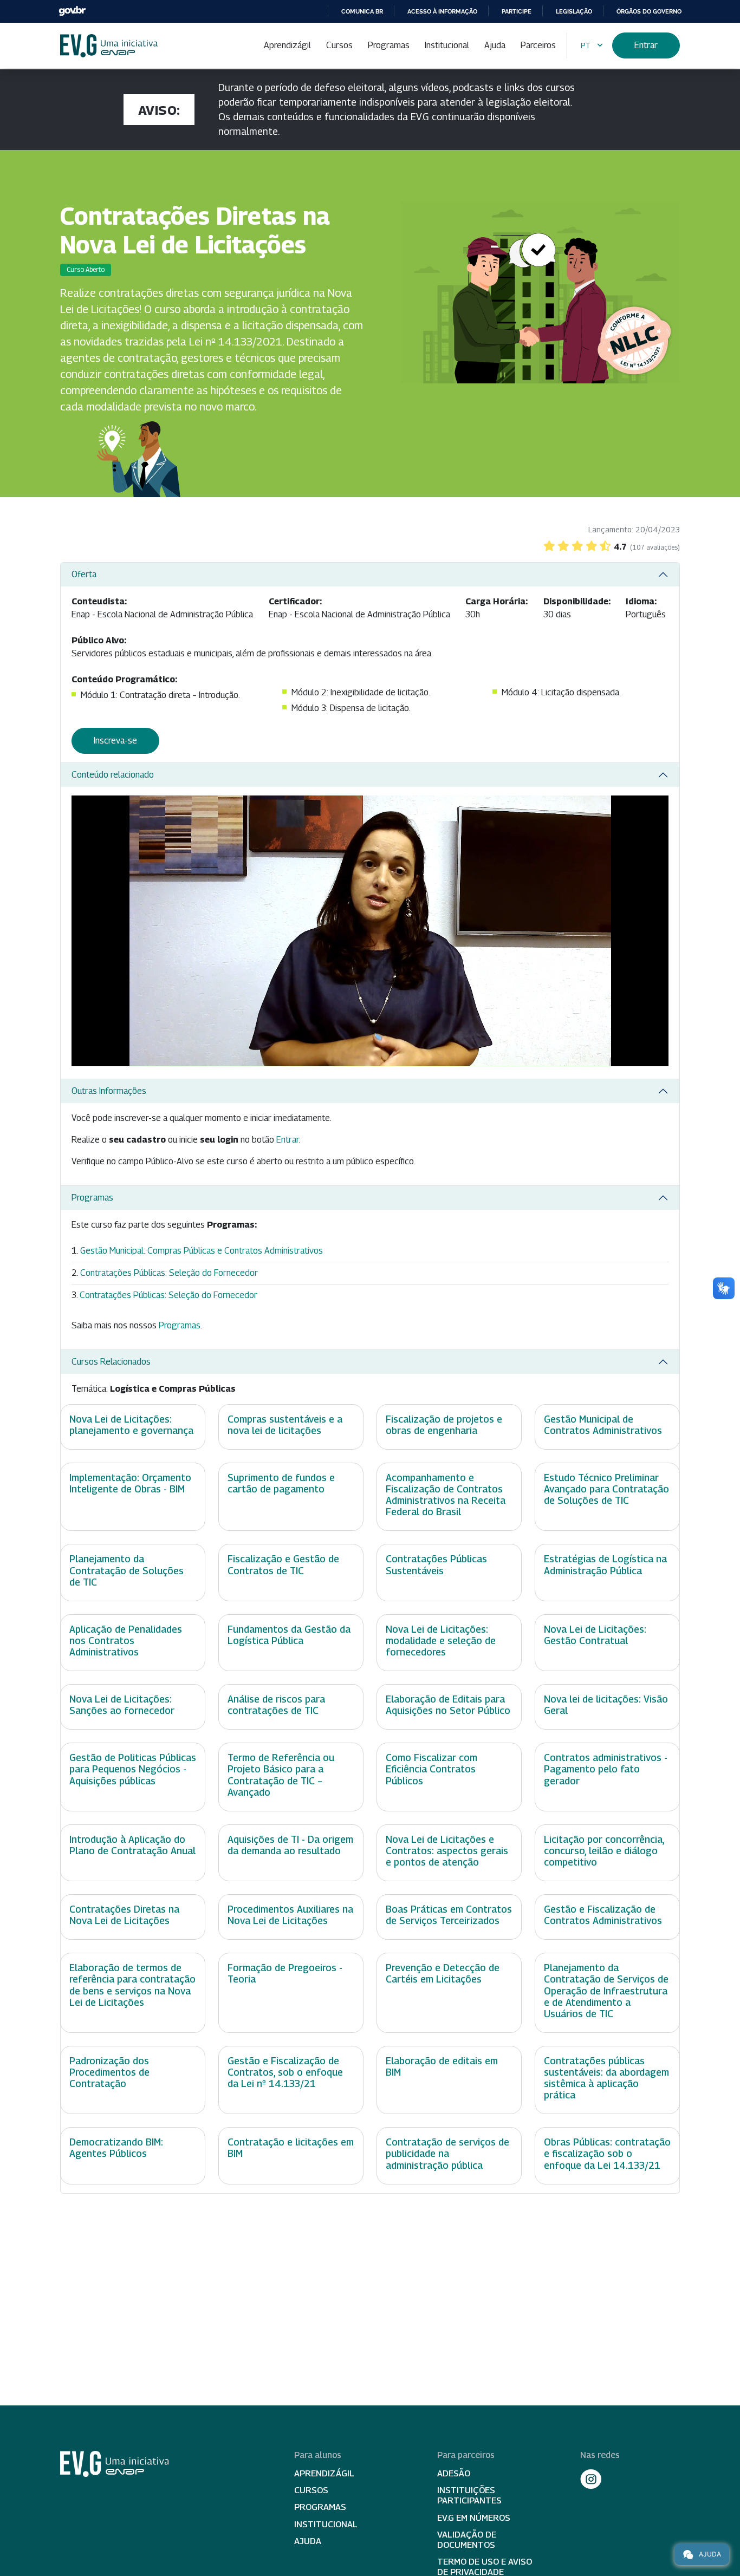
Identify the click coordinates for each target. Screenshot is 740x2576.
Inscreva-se (115, 741)
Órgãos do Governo (649, 11)
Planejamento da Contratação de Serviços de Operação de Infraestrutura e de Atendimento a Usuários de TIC (606, 1990)
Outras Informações (109, 1091)
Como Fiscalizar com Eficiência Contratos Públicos (431, 1769)
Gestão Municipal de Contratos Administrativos (603, 1425)
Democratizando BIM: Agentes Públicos (116, 2148)
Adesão (454, 2473)
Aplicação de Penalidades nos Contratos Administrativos (126, 1641)
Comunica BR (362, 11)
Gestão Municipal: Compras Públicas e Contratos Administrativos (202, 1251)
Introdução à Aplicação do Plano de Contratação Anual (132, 1845)
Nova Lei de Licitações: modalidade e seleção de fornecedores (441, 1641)
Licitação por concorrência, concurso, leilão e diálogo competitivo (604, 1851)
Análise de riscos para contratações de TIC (276, 1705)
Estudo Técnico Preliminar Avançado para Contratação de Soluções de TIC (606, 1489)
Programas (389, 45)
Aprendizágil (287, 45)
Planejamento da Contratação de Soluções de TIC (126, 1570)
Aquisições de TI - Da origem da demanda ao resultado (290, 1845)
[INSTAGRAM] (591, 2479)
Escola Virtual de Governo (109, 46)
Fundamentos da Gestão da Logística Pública (289, 1635)
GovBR (72, 11)
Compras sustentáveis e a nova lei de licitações (285, 1425)
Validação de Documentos (467, 2540)
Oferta (84, 574)
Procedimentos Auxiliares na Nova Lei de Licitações (290, 1915)
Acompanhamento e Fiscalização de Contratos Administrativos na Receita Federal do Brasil (446, 1495)
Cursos (339, 45)
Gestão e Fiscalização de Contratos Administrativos (603, 1915)
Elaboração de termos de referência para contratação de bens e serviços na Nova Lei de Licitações (132, 1985)
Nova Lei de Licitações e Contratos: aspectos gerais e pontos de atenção (447, 1851)
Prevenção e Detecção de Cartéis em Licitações (443, 1973)
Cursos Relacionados (111, 1362)
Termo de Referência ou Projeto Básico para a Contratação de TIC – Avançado (281, 1775)
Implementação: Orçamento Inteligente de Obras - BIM (130, 1483)
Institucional (447, 45)
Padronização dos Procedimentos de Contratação (109, 2072)
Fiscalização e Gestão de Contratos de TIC (283, 1564)
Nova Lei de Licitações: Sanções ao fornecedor (122, 1705)
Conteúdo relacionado (113, 775)
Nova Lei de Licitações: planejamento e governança (131, 1425)
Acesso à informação (442, 11)
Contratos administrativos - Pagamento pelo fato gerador (606, 1769)
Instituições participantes (469, 2495)
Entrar (646, 45)
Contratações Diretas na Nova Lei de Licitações (124, 1915)
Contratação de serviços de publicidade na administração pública (447, 2153)
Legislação (574, 11)
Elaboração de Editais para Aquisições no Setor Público (448, 1705)
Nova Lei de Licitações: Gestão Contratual (595, 1635)
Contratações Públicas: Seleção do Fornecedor (169, 1273)
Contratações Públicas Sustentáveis (436, 1564)
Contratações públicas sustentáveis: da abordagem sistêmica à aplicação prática (606, 2078)
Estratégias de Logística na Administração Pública (605, 1564)
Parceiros (538, 45)
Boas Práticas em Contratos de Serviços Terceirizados (449, 1915)
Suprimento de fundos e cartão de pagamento (281, 1483)
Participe (517, 11)
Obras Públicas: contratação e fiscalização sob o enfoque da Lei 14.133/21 (607, 2153)
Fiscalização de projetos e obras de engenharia (444, 1425)
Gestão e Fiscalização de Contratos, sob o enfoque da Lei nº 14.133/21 (285, 2072)
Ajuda (495, 45)
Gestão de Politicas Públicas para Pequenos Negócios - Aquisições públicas (133, 1769)
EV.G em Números (474, 2518)
